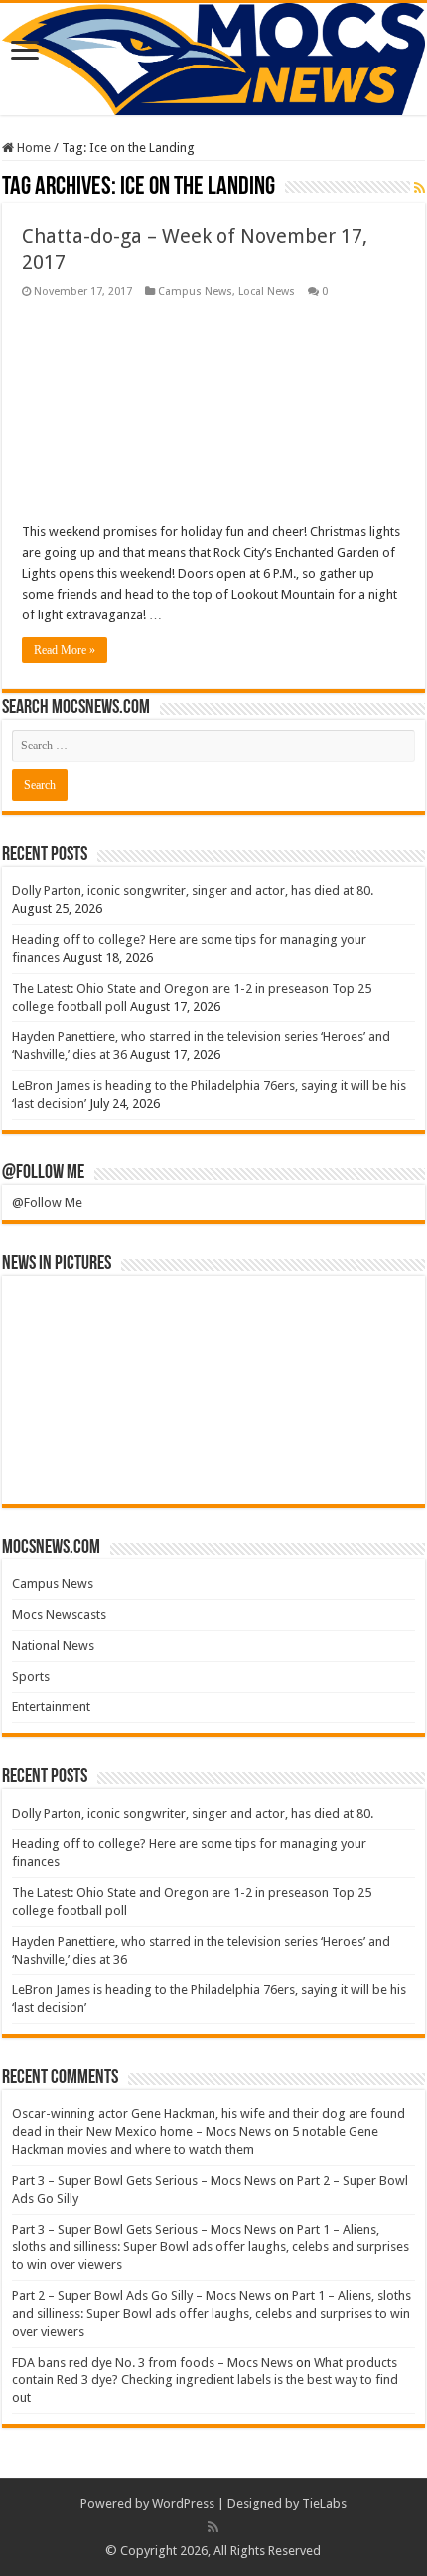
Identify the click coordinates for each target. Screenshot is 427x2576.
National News (53, 1645)
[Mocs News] (213, 59)
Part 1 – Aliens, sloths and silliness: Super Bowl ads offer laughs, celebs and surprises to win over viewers (211, 2247)
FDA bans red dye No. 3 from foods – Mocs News (152, 2362)
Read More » (65, 650)
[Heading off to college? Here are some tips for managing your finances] (163, 1320)
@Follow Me (43, 1173)
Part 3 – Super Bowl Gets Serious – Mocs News (144, 2180)
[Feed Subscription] (420, 188)
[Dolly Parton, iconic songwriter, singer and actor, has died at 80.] (62, 1320)
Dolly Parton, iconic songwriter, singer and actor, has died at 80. (193, 891)
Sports (31, 1676)
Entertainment (51, 1707)
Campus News (195, 291)
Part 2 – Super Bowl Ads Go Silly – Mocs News (142, 2296)
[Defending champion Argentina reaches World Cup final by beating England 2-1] (364, 1459)
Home (32, 147)
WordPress (183, 2503)
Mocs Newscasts (59, 1615)
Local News (267, 291)
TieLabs (324, 2503)
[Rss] (213, 2527)
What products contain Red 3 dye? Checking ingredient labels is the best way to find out (205, 2380)
